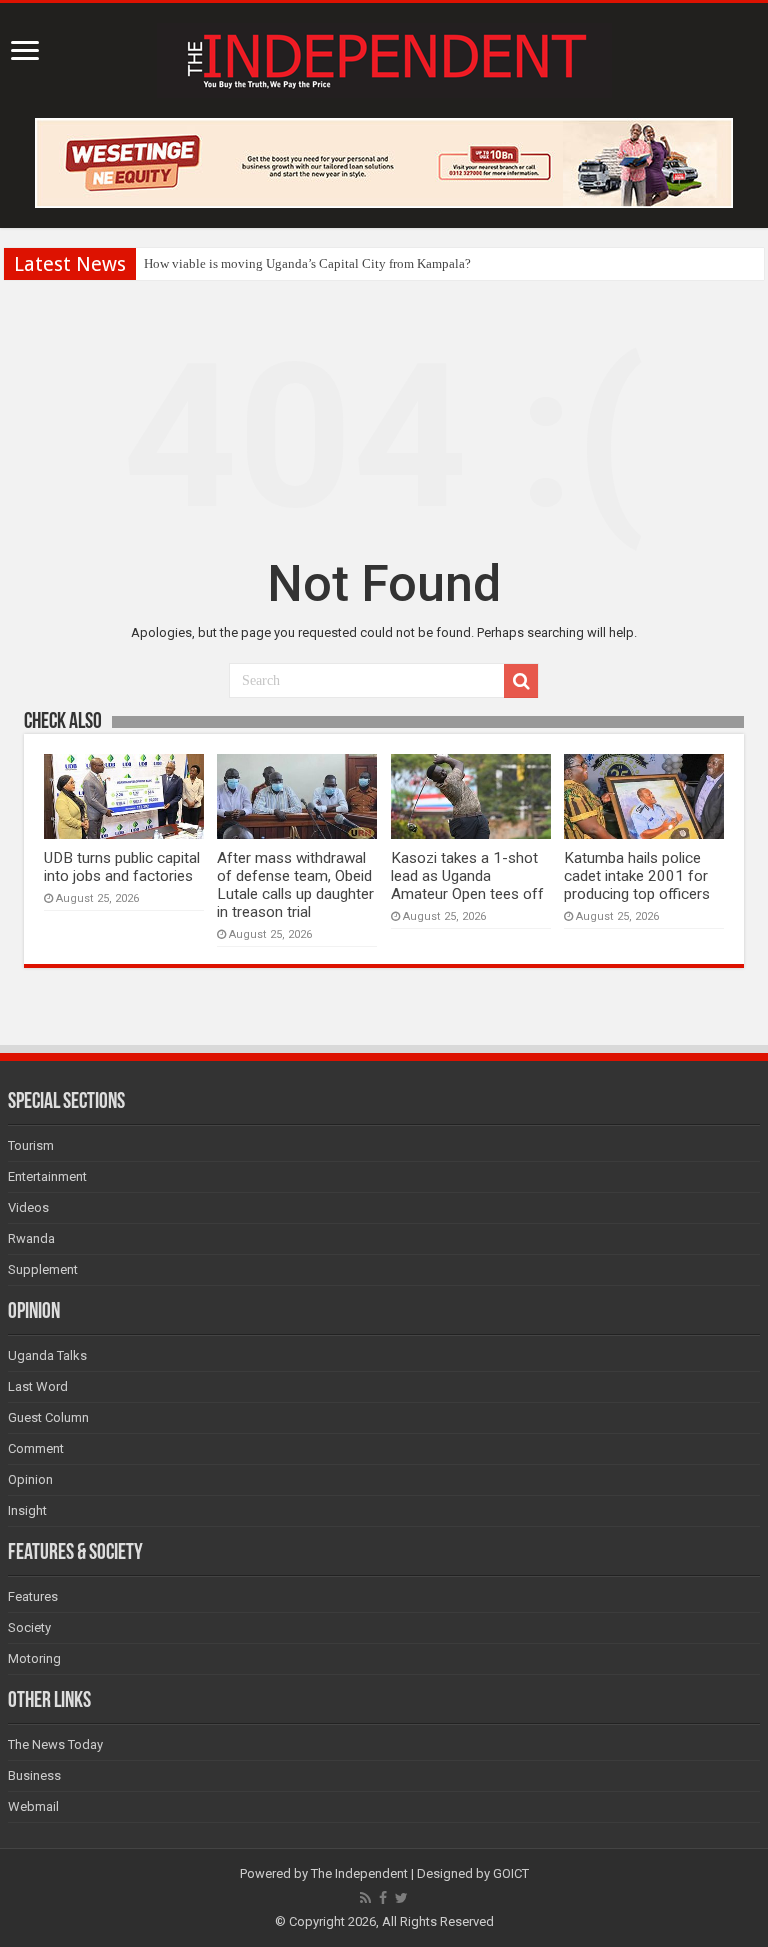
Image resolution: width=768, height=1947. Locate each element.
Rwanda (31, 1238)
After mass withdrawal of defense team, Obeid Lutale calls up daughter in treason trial (295, 885)
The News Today (55, 1744)
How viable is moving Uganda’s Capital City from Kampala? (307, 263)
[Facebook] (383, 1898)
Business (34, 1775)
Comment (36, 1448)
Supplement (43, 1269)
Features (33, 1596)
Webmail (33, 1806)
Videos (28, 1207)
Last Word (38, 1386)
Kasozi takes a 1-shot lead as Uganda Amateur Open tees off (467, 876)
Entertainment (47, 1176)
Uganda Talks (47, 1355)
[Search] (521, 681)
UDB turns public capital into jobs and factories (122, 867)
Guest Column (48, 1417)
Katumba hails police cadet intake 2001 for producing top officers (637, 876)
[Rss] (365, 1898)
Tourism (31, 1145)
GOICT (511, 1873)
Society (29, 1627)
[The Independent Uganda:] (384, 57)
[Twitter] (401, 1898)
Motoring (34, 1658)
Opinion (30, 1479)
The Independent (359, 1873)
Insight (27, 1510)
